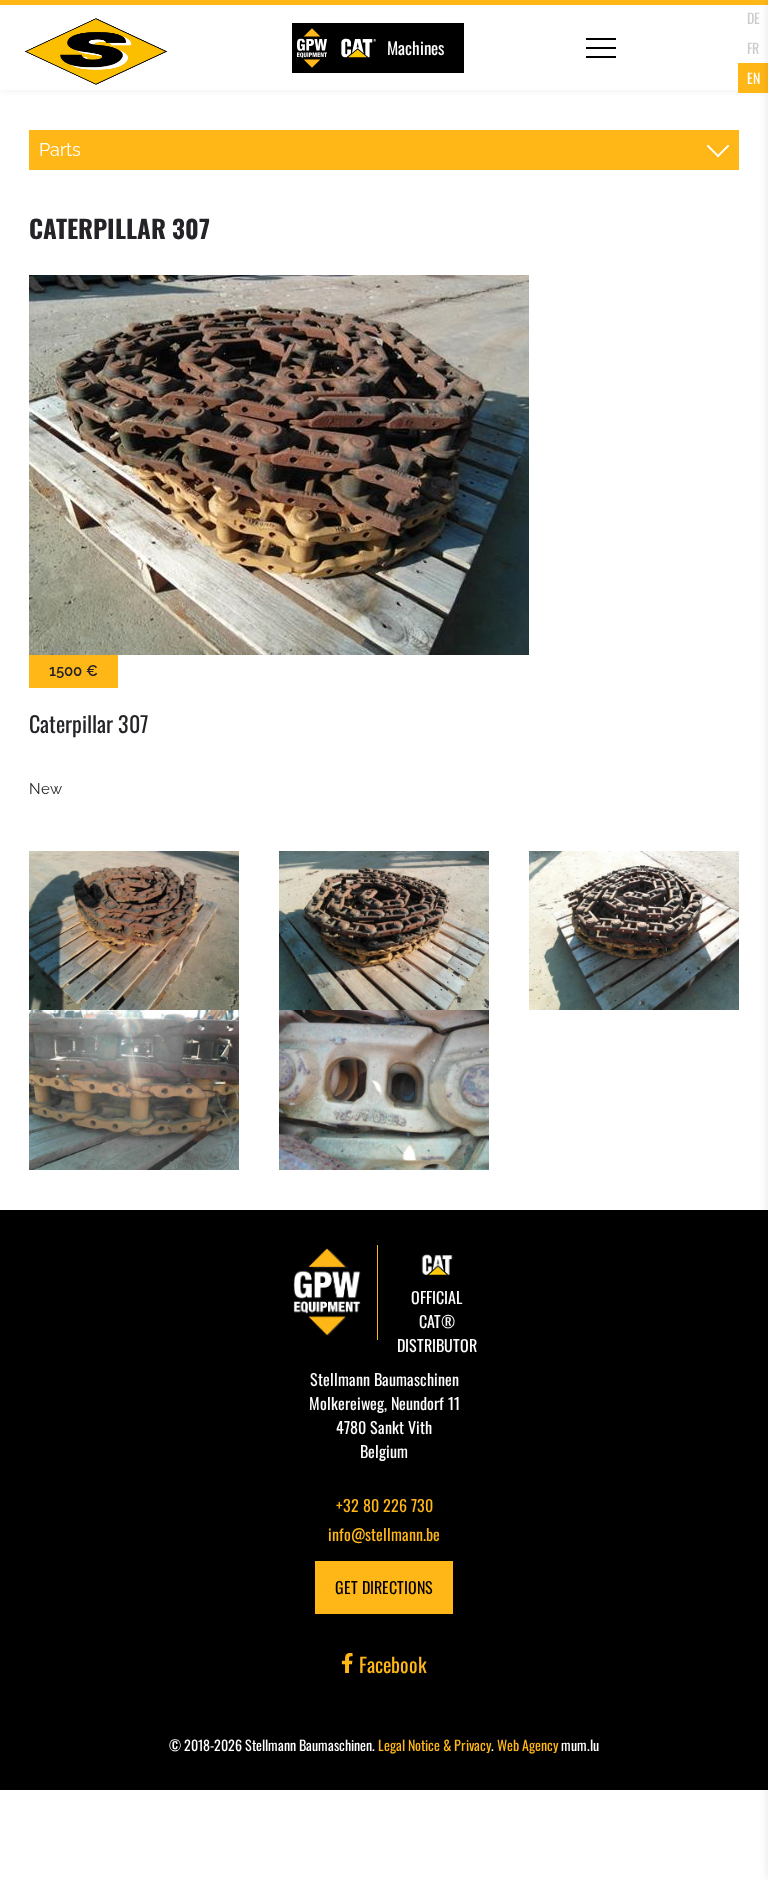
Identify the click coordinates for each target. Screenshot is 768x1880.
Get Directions (384, 1587)
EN (753, 77)
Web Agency (527, 1744)
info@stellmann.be (384, 1534)
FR (753, 47)
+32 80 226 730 (384, 1505)
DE (753, 17)
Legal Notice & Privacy (434, 1744)
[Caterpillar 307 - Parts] (384, 465)
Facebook (390, 1664)
